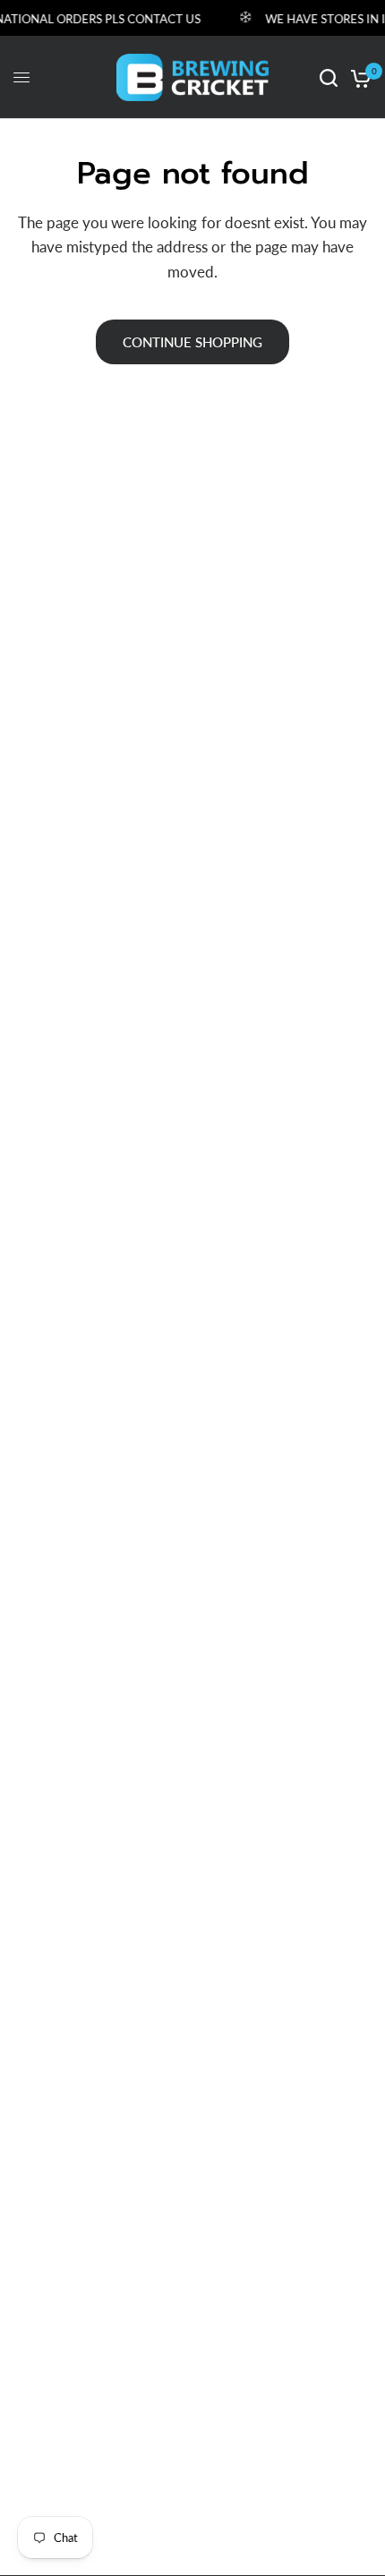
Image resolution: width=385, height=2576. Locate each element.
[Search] (329, 77)
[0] (358, 77)
